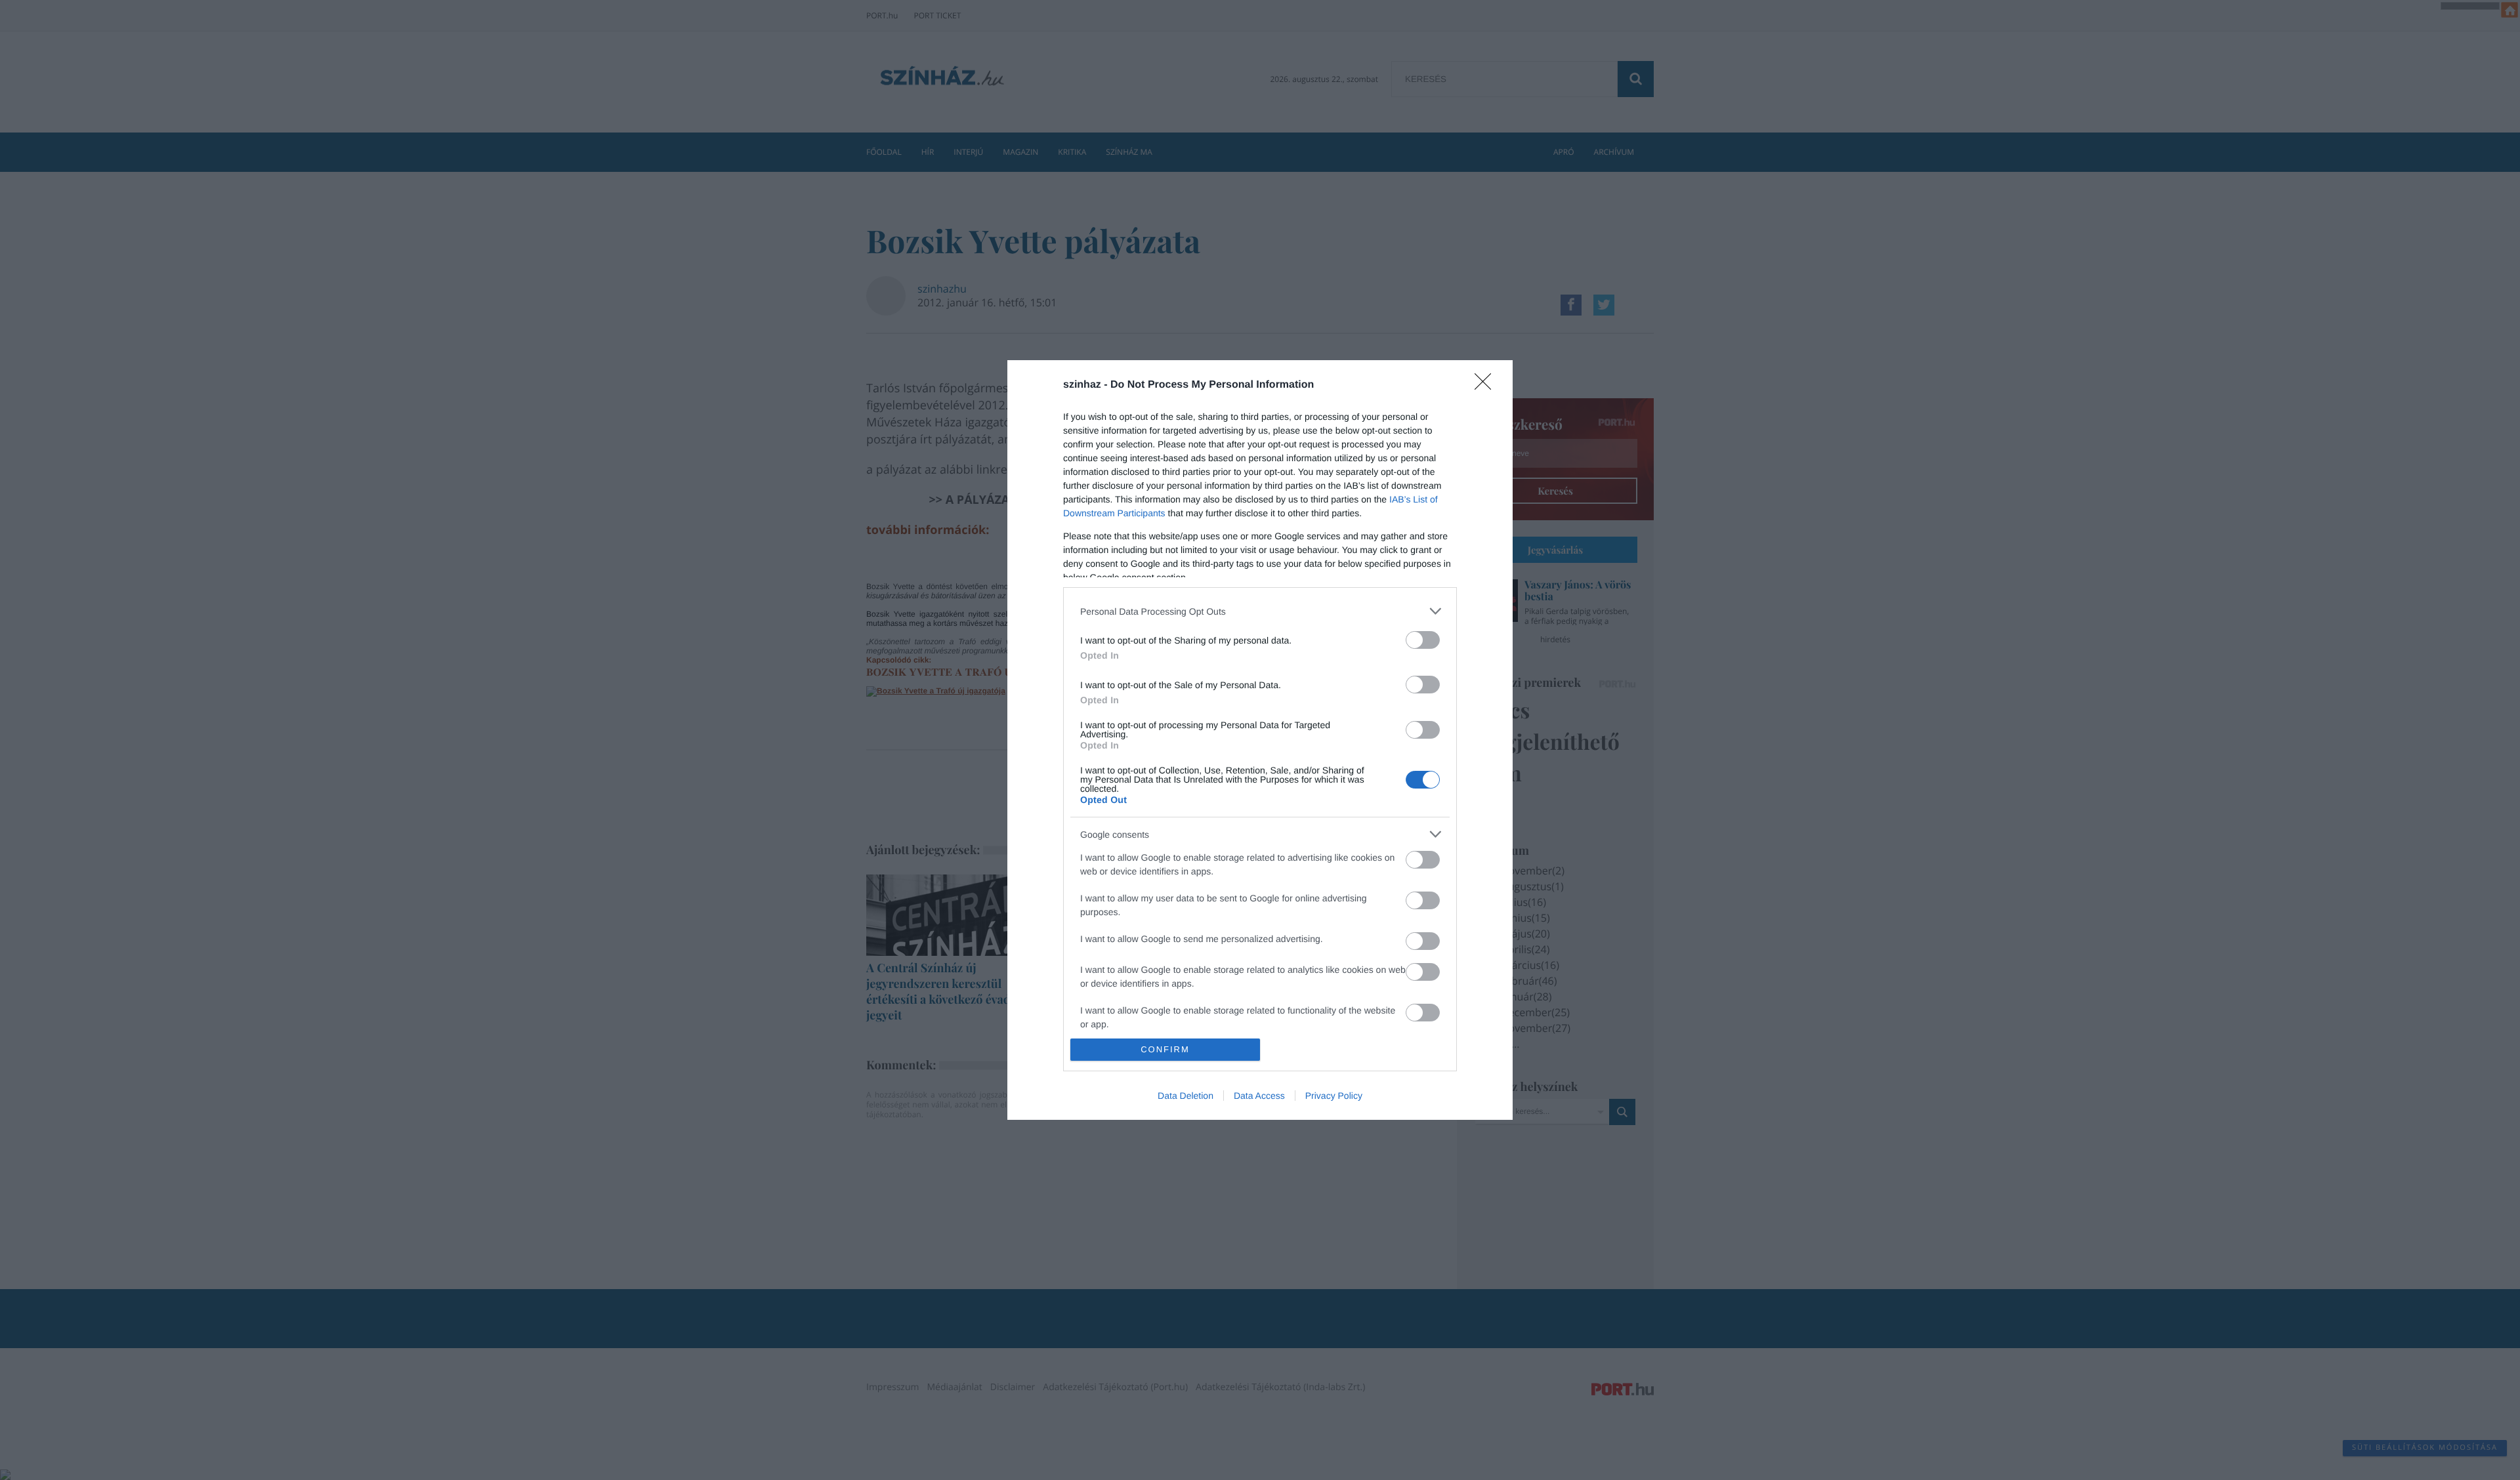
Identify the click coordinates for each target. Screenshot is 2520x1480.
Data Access (1259, 1096)
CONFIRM (1165, 1049)
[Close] (1487, 386)
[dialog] (1260, 740)
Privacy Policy (1334, 1096)
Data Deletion (1186, 1096)
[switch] (1423, 640)
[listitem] (1260, 611)
